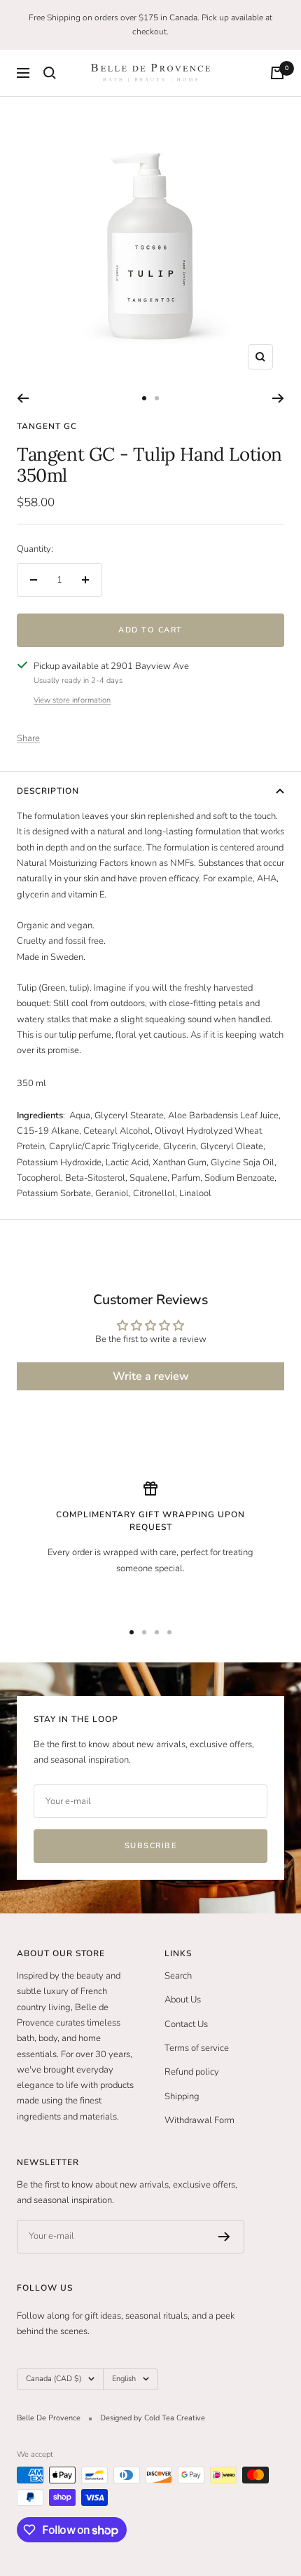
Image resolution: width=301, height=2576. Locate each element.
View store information (72, 700)
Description (48, 791)
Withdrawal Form (199, 2120)
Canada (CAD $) (54, 2379)
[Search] (50, 73)
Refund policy (192, 2072)
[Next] (278, 398)
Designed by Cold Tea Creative (153, 2418)
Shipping (182, 2096)
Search (178, 1976)
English (124, 2379)
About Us (183, 2000)
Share (28, 738)
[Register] (224, 2237)
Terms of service (197, 2048)
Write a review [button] (151, 1376)
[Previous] (23, 398)
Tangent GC (47, 426)
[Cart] (277, 73)
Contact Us (186, 2024)
